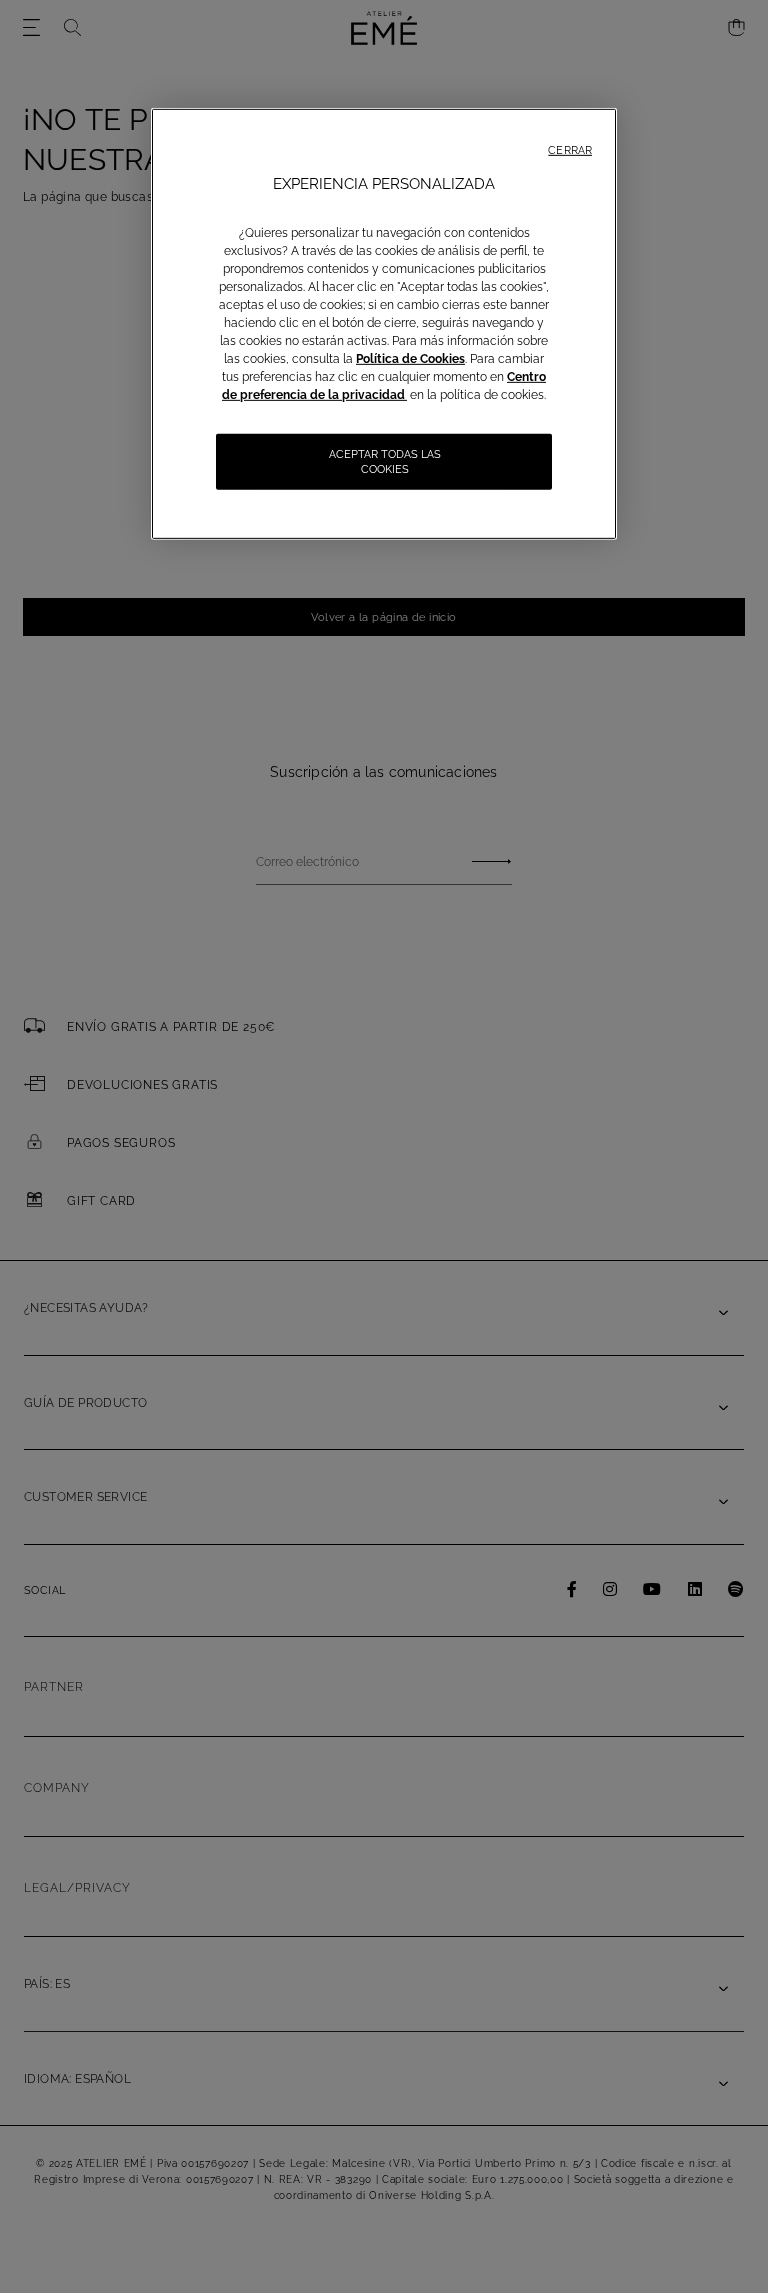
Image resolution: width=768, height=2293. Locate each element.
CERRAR (570, 150)
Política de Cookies (410, 359)
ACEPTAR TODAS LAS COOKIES (385, 462)
